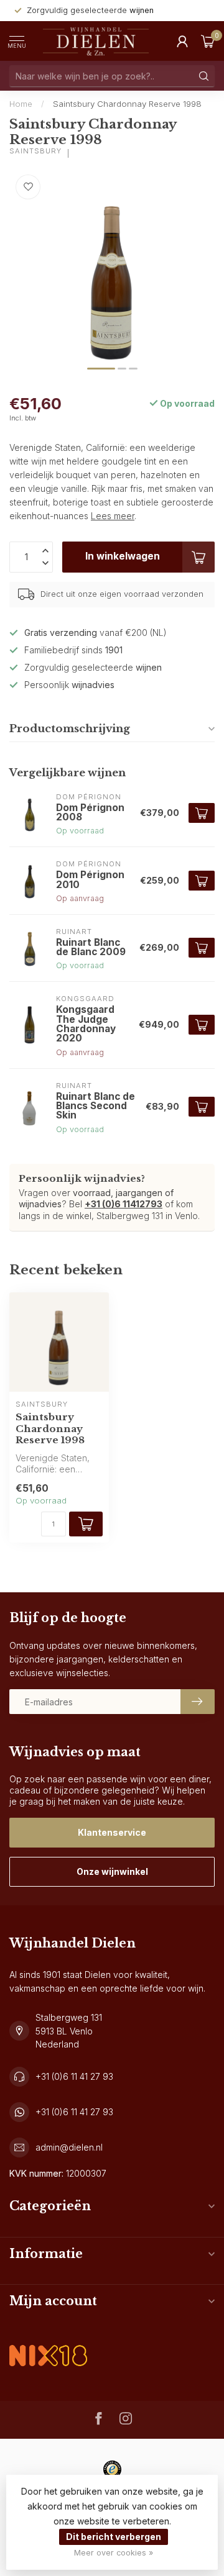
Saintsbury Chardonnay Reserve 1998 (127, 104)
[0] (208, 41)
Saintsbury (35, 151)
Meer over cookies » (114, 2553)
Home (21, 104)
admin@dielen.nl (69, 2147)
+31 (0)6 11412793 (124, 1204)
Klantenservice (112, 1832)
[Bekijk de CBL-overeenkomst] (48, 2345)
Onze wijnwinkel (112, 1871)
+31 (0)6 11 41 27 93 (74, 2076)
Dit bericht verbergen (114, 2537)
